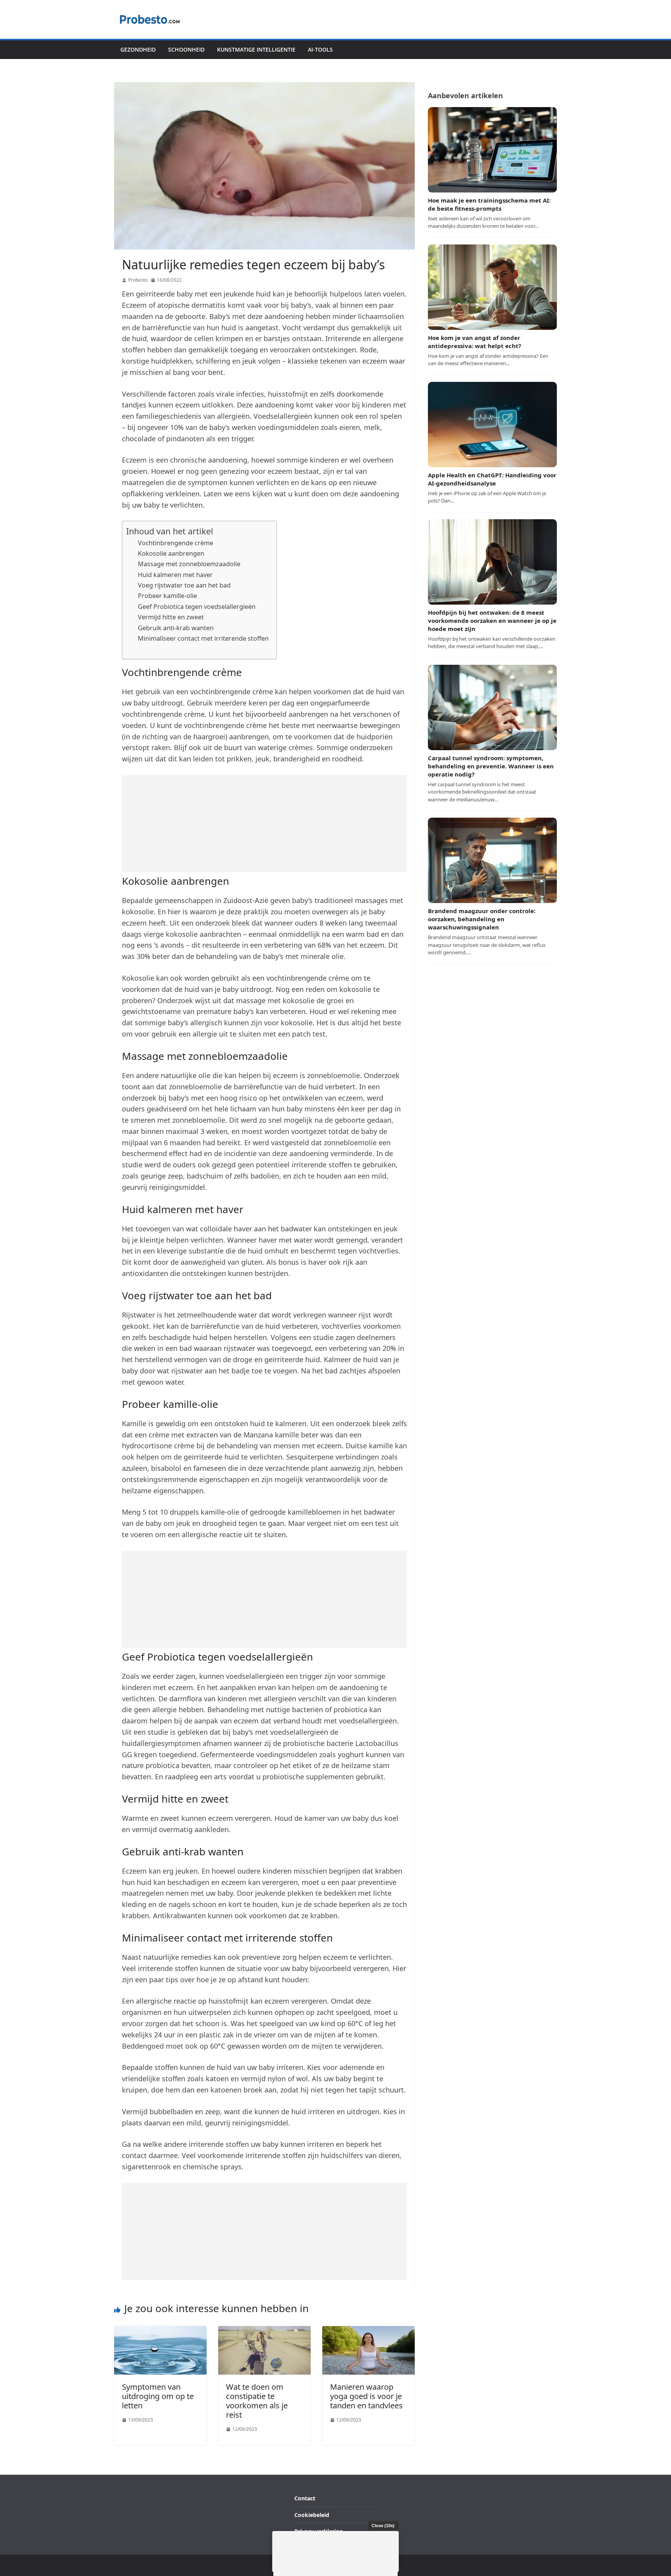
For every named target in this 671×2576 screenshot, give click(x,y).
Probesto (138, 280)
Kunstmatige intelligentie (256, 49)
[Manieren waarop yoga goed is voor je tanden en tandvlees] (369, 2331)
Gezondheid (138, 49)
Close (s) (383, 2526)
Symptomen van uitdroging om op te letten (158, 2396)
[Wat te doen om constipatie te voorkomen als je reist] (264, 2331)
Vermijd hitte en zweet (171, 617)
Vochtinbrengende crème (176, 543)
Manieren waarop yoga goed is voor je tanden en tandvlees (366, 2396)
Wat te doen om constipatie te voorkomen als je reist (257, 2401)
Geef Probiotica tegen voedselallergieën (197, 607)
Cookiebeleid (312, 2515)
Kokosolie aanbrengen (171, 553)
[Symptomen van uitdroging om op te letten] (160, 2331)
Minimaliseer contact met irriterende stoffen (203, 638)
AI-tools (320, 49)
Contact (305, 2498)
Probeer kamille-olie (167, 596)
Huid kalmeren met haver (175, 575)
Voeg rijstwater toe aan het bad (184, 585)
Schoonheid (186, 49)
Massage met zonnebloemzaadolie (189, 564)
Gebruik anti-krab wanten (176, 628)
